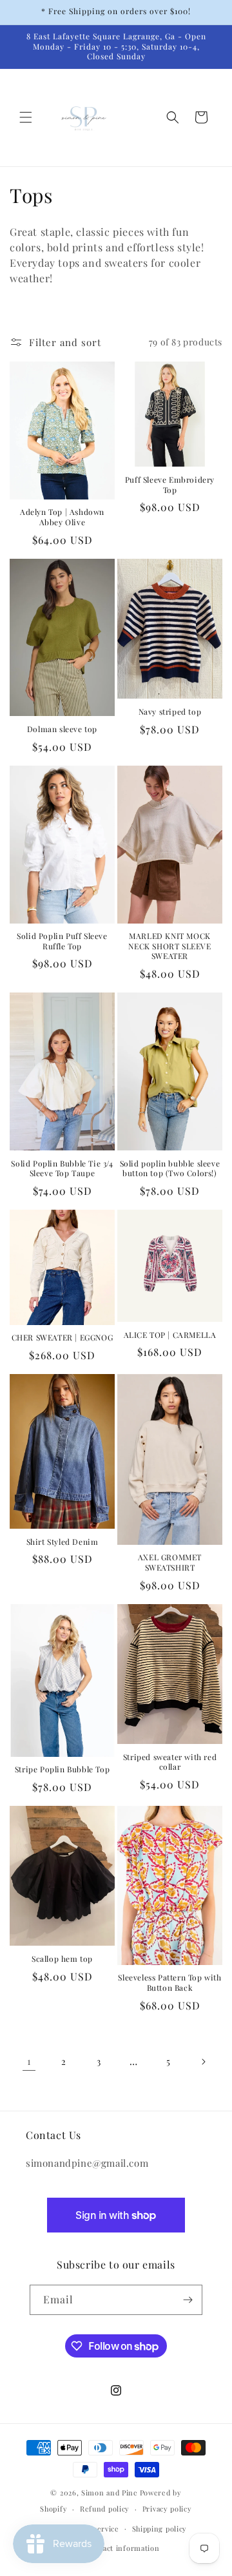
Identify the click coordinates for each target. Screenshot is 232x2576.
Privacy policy (167, 2509)
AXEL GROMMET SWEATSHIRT (170, 1563)
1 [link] (29, 2061)
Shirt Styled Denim (63, 1542)
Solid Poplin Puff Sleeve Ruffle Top (62, 941)
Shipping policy (160, 2529)
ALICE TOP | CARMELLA (170, 1335)
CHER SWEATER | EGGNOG (63, 1338)
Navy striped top (170, 712)
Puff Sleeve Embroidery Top (170, 485)
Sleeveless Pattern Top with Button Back (169, 1983)
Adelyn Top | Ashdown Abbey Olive (62, 517)
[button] (26, 117)
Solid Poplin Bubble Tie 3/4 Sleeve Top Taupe (62, 1169)
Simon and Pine (110, 2493)
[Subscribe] (188, 2300)
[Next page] (203, 2062)
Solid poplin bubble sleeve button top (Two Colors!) (170, 1169)
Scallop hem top (62, 1959)
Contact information (122, 2548)
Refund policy (105, 2509)
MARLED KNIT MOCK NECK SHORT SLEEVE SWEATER (169, 946)
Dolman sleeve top (62, 729)
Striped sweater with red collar (170, 1762)
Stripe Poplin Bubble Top (62, 1769)
